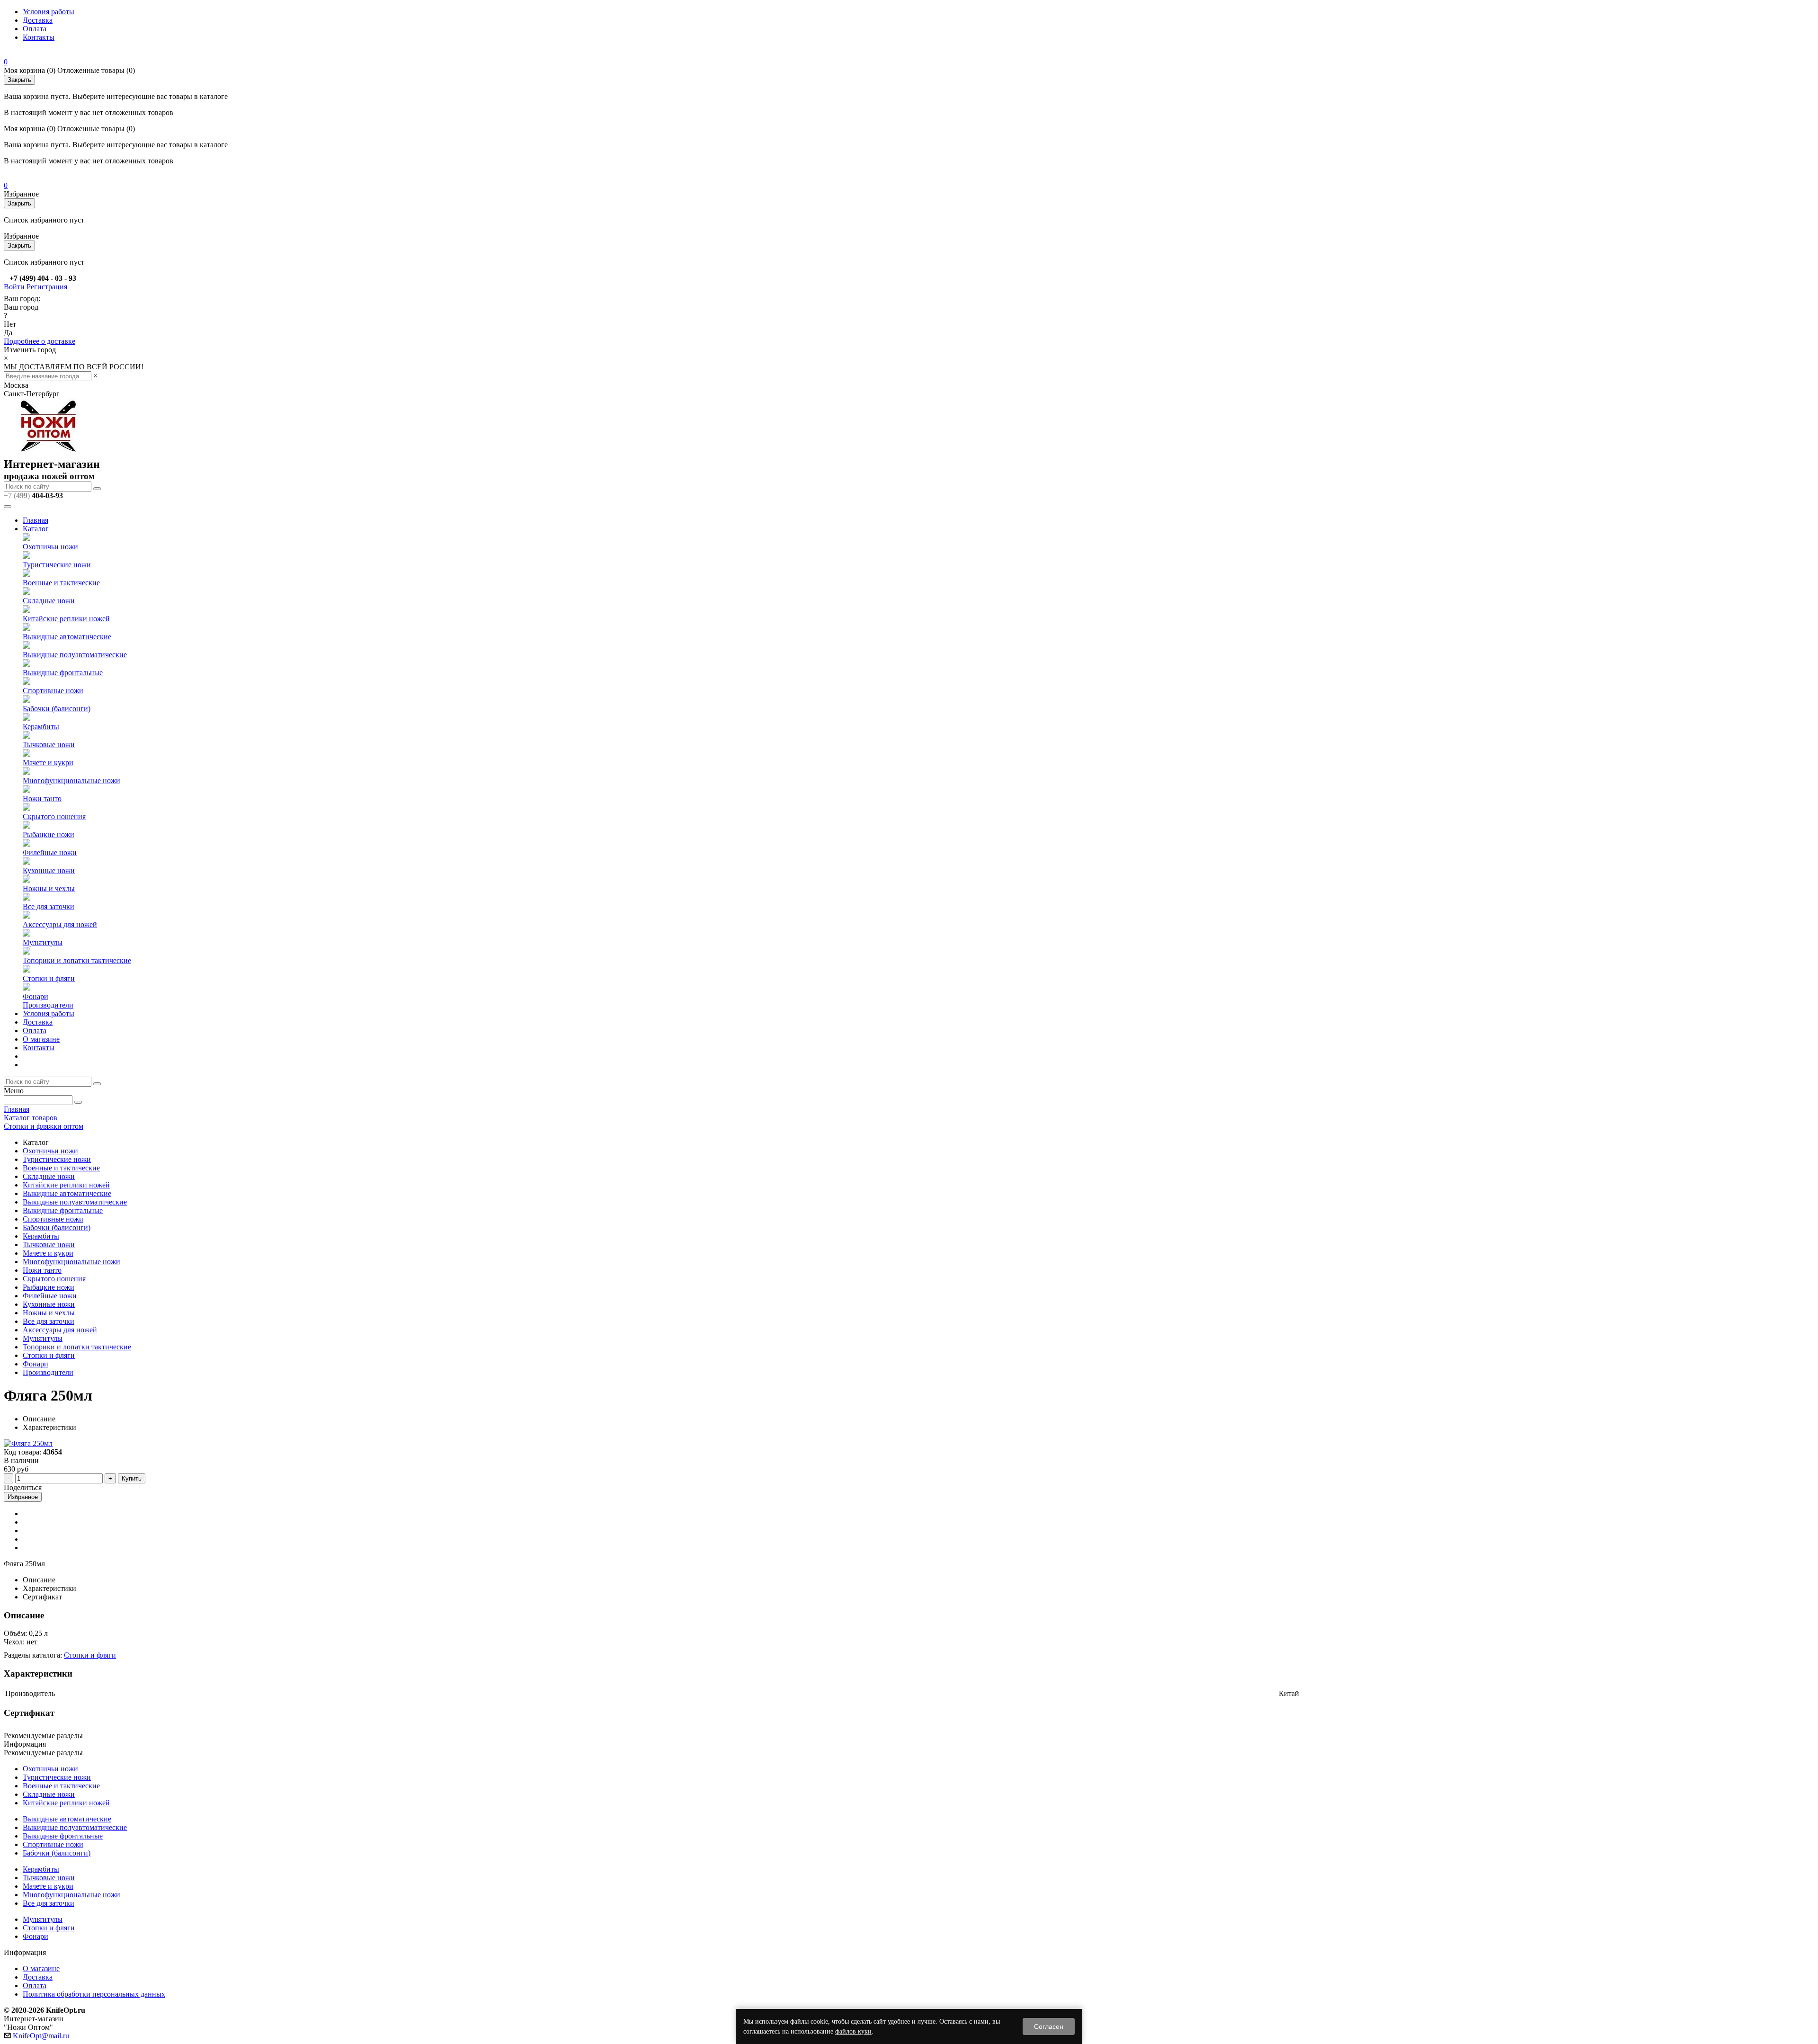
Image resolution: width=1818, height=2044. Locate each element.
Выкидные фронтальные (63, 673)
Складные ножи (49, 601)
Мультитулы (43, 942)
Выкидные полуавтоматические (75, 655)
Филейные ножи (50, 852)
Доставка (38, 20)
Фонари (36, 996)
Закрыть (19, 80)
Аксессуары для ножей (60, 924)
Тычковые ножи (49, 745)
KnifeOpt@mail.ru (41, 2036)
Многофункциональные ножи (71, 781)
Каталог (36, 529)
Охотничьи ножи (50, 547)
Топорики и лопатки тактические (77, 960)
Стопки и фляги (49, 978)
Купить (132, 1478)
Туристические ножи (57, 565)
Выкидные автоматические (67, 637)
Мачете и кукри (48, 763)
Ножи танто (42, 799)
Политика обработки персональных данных (94, 1994)
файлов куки (853, 2031)
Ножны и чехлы (49, 888)
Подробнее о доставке (40, 341)
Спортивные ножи (53, 691)
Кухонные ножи (49, 870)
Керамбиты (41, 727)
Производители (48, 1005)
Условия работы (49, 12)
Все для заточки (49, 906)
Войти (14, 287)
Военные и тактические (61, 583)
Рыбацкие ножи (49, 835)
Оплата (35, 29)
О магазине (41, 1039)
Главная (36, 520)
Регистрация (47, 287)
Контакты (39, 37)
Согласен (1049, 2026)
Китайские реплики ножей (66, 619)
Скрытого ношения (54, 817)
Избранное (23, 1497)
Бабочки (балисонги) (57, 709)
